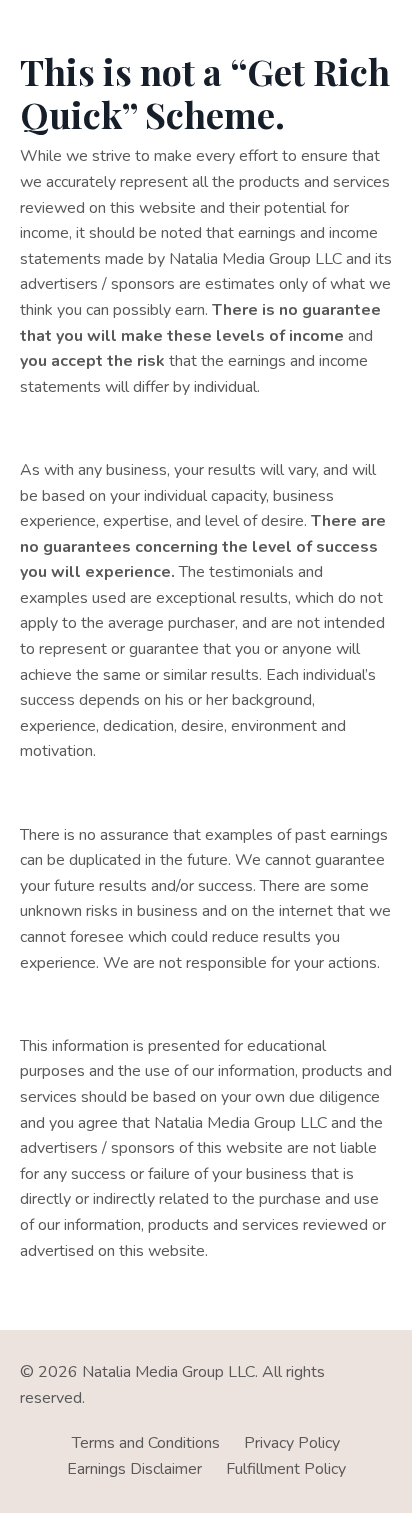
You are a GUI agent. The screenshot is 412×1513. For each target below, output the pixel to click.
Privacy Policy (292, 1443)
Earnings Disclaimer (134, 1469)
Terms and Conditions (146, 1443)
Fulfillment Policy (286, 1469)
